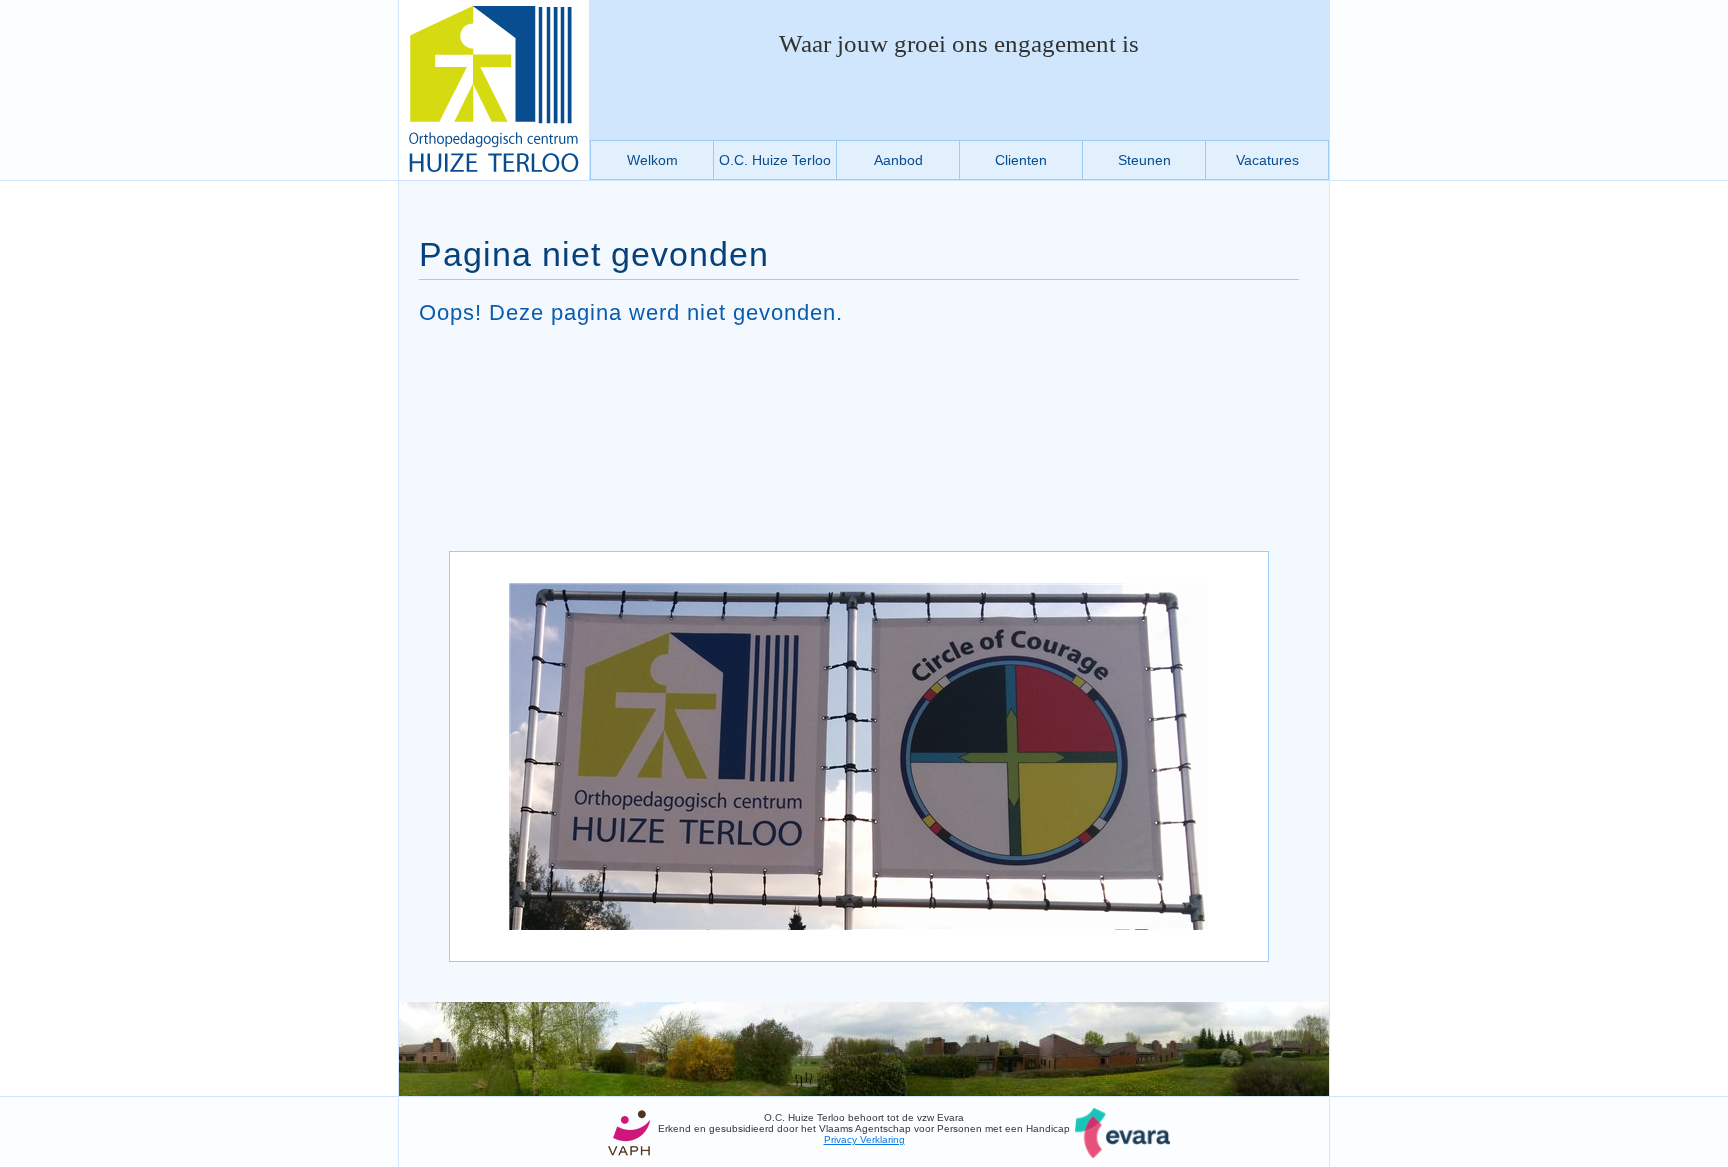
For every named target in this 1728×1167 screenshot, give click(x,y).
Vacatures (1267, 160)
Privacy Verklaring (864, 1139)
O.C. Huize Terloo (775, 160)
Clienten (1021, 160)
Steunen (1144, 160)
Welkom (652, 160)
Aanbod (898, 160)
